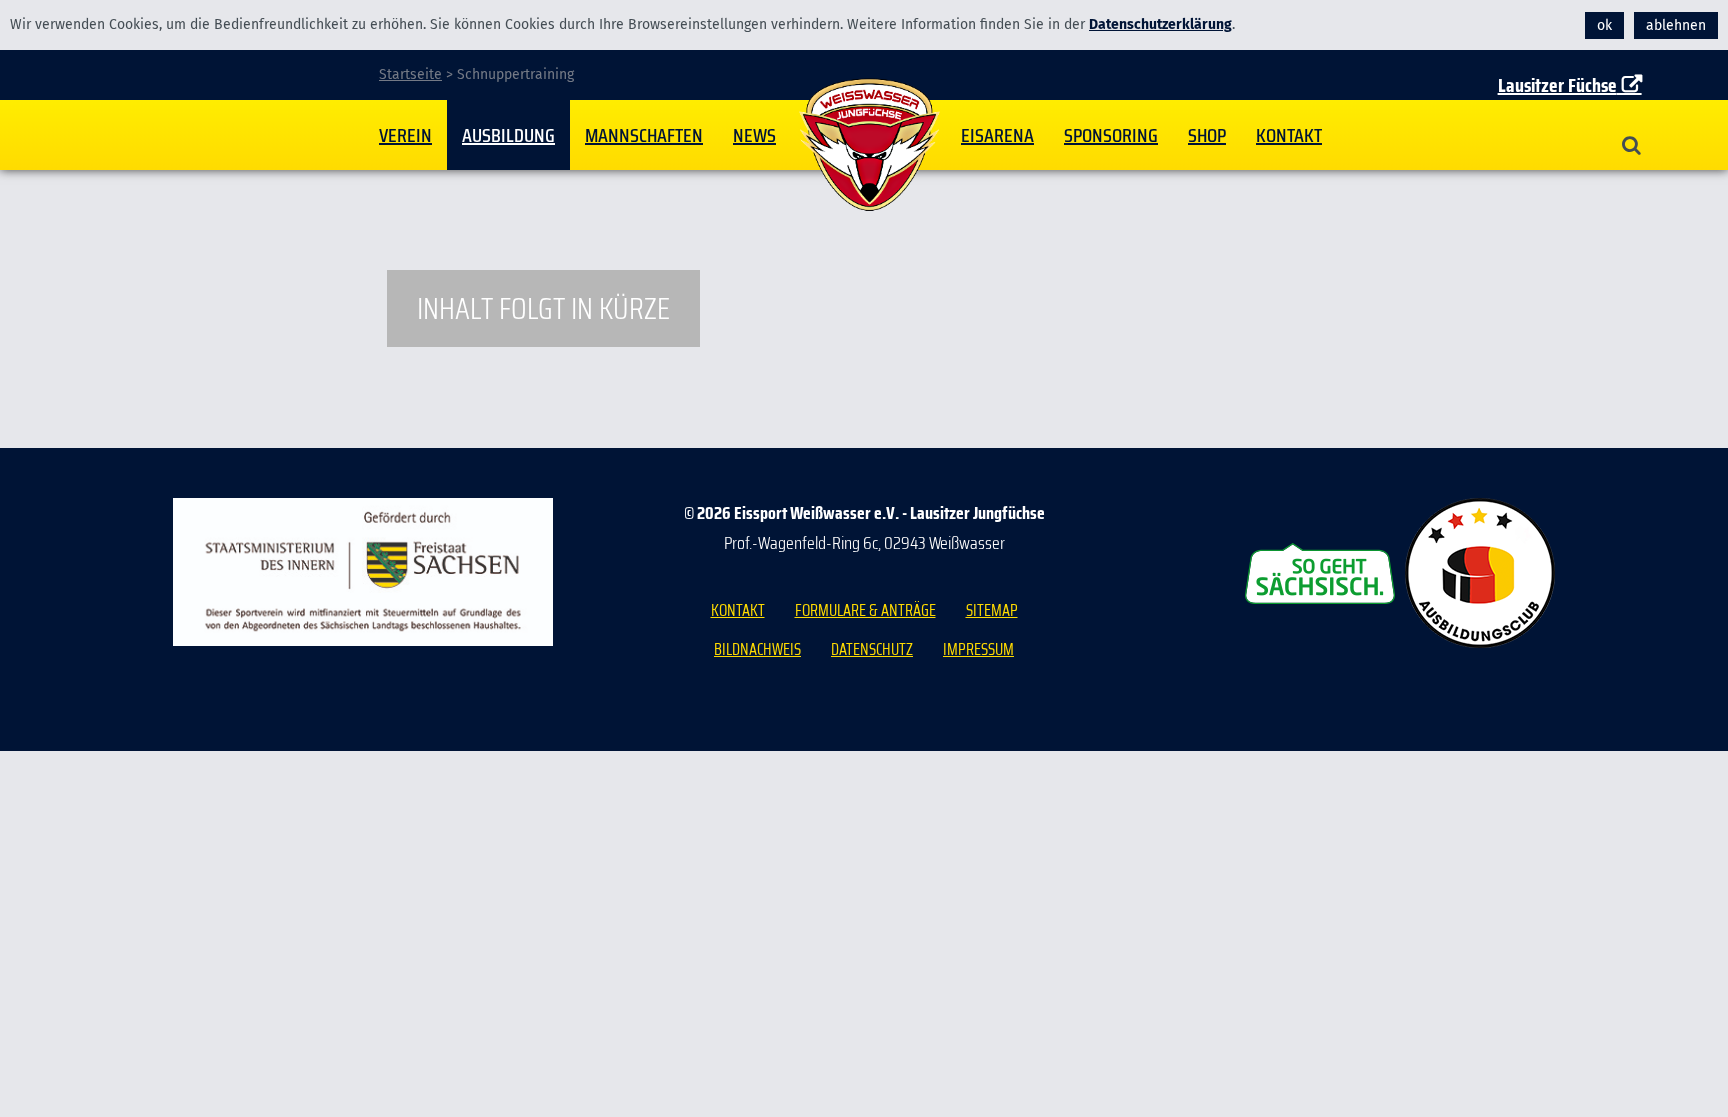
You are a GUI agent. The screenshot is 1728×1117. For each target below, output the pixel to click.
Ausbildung (508, 135)
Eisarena (997, 135)
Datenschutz (872, 649)
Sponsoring (1111, 135)
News (754, 135)
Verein (405, 135)
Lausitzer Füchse (1557, 85)
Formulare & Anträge (865, 610)
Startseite (869, 145)
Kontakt (1289, 135)
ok (1604, 25)
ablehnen (1676, 25)
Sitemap (992, 610)
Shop (1207, 135)
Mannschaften (644, 135)
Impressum (978, 649)
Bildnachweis (757, 649)
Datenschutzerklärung (1160, 24)
